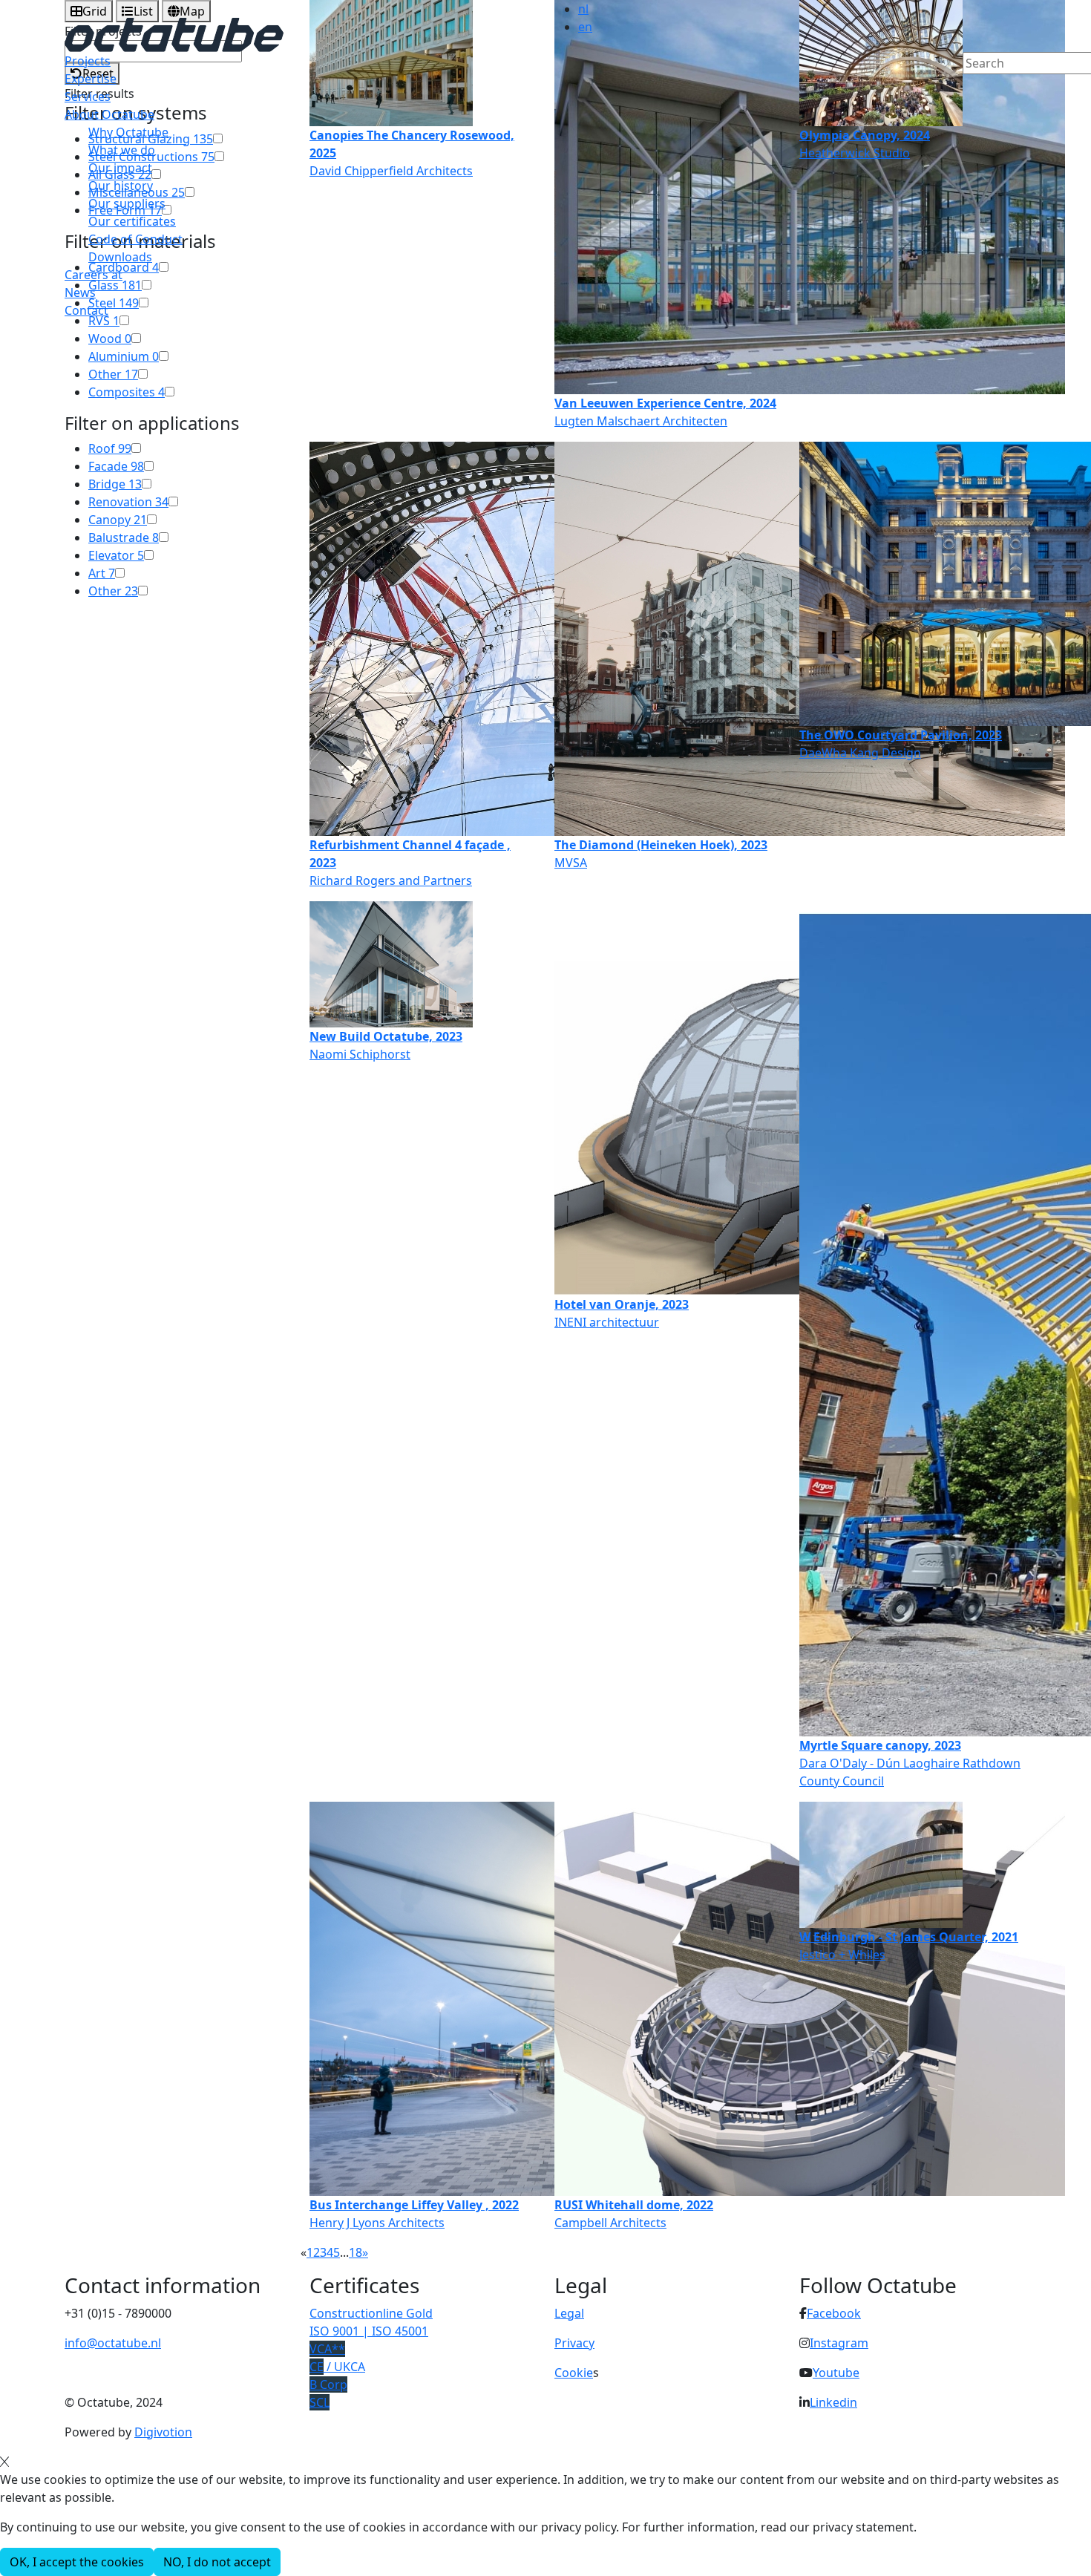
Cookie (574, 2373)
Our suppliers (127, 203)
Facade (116, 466)
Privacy (574, 2343)
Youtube (836, 2373)
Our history (121, 186)
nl (583, 9)
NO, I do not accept (217, 2562)
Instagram (839, 2343)
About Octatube (109, 114)
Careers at (94, 275)
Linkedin (833, 2402)
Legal (569, 2313)
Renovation (128, 502)
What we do (122, 150)
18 (356, 2252)
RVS (104, 321)
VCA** (327, 2349)
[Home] (174, 33)
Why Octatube (128, 132)
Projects (88, 61)
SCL (320, 2402)
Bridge (115, 484)
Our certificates (132, 221)
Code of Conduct (135, 239)
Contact (86, 310)
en (585, 27)
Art (102, 573)
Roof (110, 448)
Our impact (120, 168)
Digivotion (163, 2432)
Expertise (91, 79)
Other (113, 374)
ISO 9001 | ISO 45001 (369, 2331)
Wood (110, 339)
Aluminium (124, 356)
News (80, 292)
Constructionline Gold (371, 2313)
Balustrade (124, 537)
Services (88, 97)
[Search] (972, 88)
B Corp (328, 2384)
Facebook (834, 2313)
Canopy (118, 520)
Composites (127, 392)
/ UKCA (337, 2367)
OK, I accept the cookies (77, 2562)
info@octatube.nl (113, 2343)
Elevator (116, 555)
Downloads (120, 257)
